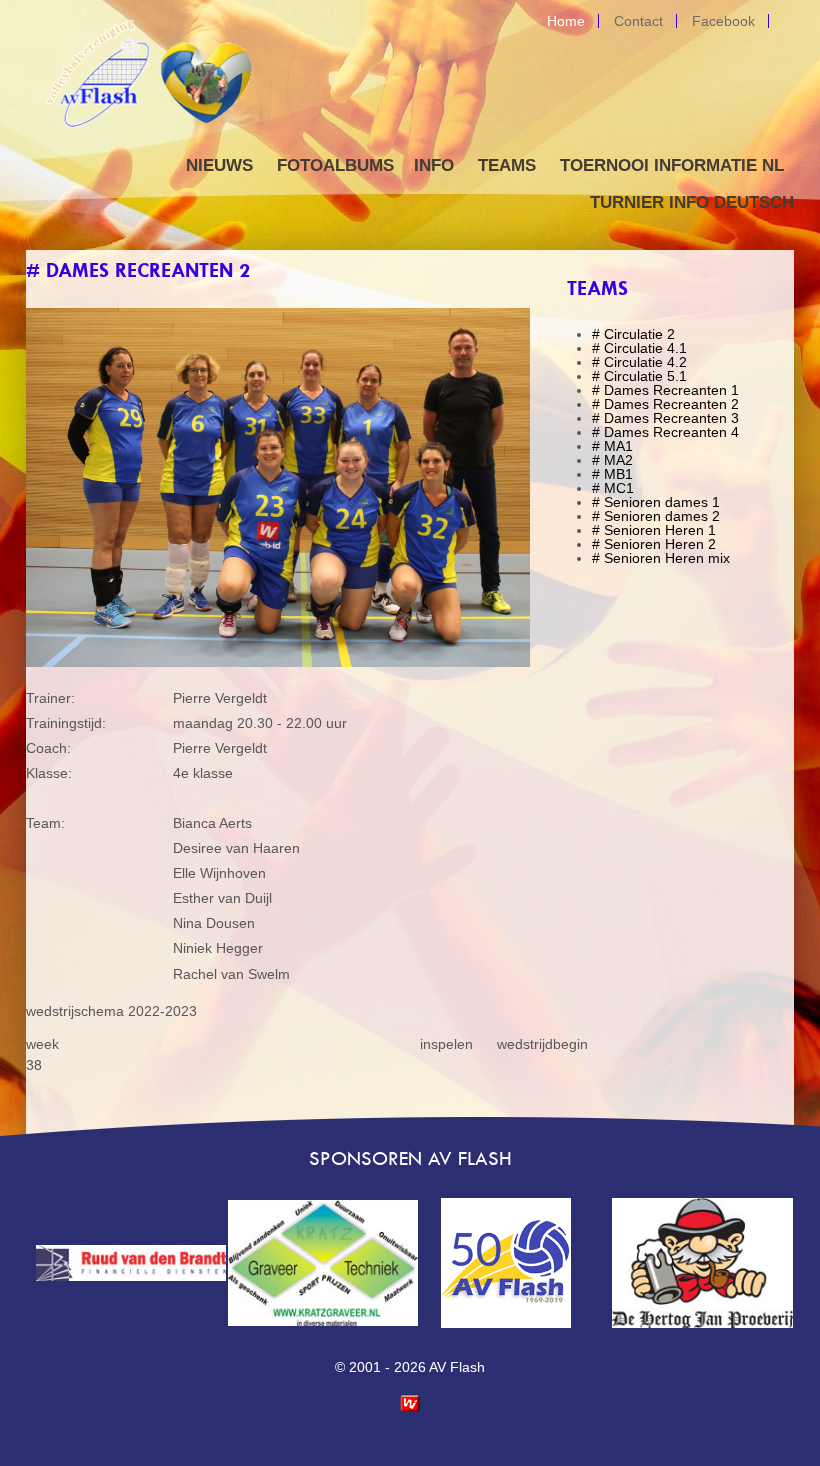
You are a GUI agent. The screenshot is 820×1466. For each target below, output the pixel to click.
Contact (638, 21)
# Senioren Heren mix (661, 558)
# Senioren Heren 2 (654, 544)
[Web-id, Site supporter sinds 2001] (410, 1407)
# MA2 (612, 460)
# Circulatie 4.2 (639, 362)
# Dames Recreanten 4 (665, 432)
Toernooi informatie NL (672, 165)
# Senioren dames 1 (656, 502)
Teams (507, 165)
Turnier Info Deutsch (692, 202)
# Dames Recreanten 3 (665, 418)
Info (434, 165)
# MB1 (612, 474)
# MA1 (612, 446)
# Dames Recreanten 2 (665, 404)
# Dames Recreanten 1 (665, 390)
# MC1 (613, 488)
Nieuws (219, 165)
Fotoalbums (335, 165)
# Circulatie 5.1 (639, 376)
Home (566, 21)
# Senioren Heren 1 (654, 530)
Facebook (723, 21)
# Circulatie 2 (633, 334)
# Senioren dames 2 (656, 516)
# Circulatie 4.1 (639, 348)
